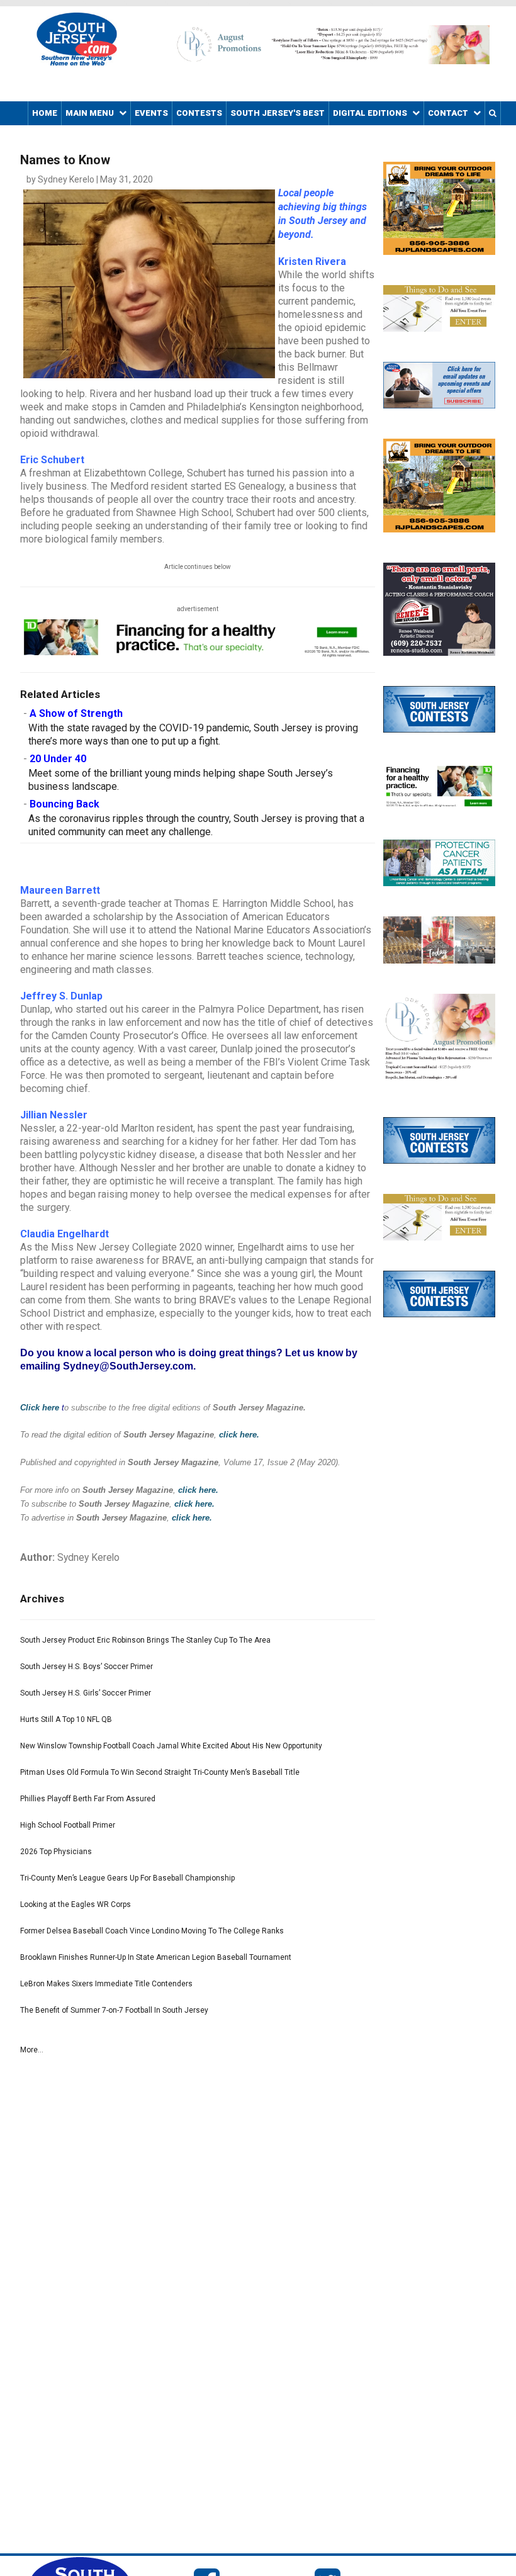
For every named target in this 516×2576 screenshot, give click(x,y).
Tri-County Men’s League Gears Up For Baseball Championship (127, 1878)
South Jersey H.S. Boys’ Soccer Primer (87, 1667)
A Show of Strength (76, 713)
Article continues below (198, 567)
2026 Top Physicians (56, 1852)
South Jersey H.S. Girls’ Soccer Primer (86, 1693)
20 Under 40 (58, 759)
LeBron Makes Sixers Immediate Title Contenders (106, 1984)
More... (32, 2050)
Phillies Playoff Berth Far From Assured (88, 1799)
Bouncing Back (64, 804)
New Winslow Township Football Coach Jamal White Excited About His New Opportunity (171, 1746)
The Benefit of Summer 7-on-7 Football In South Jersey (114, 2010)
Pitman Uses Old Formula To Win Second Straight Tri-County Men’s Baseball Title (160, 1772)
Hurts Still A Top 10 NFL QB (66, 1719)
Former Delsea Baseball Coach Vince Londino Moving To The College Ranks (152, 1931)
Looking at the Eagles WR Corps (76, 1904)
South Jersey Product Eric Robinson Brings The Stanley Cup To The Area (145, 1640)
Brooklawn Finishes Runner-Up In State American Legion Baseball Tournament (156, 1957)
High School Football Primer (68, 1825)
